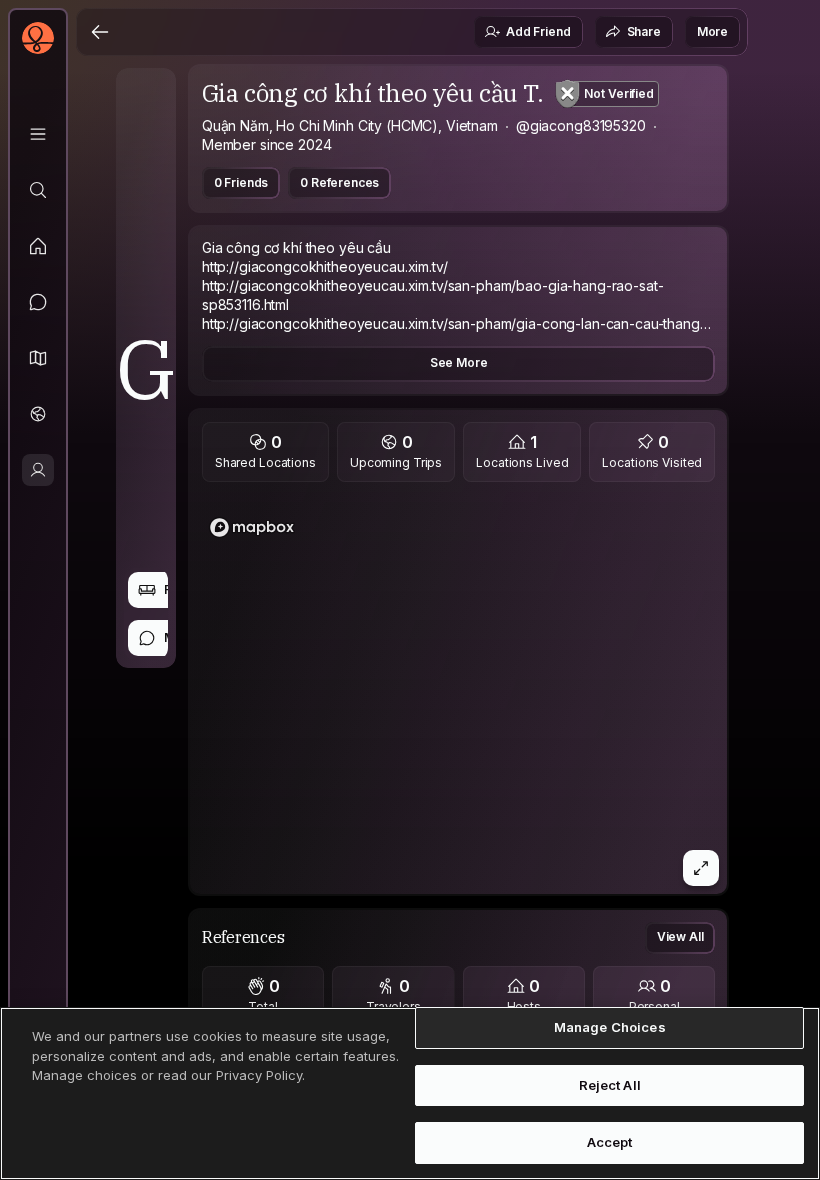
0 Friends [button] (241, 182)
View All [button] (680, 936)
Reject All (610, 1085)
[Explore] (38, 190)
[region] (459, 694)
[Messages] (38, 302)
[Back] (100, 32)
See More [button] (459, 362)
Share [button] (644, 31)
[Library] (38, 134)
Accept (610, 1142)
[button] (38, 358)
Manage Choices (610, 1027)
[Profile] (38, 470)
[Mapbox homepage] (252, 527)
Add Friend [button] (538, 31)
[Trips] (38, 414)
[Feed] (38, 246)
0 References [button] (339, 182)
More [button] (712, 31)
